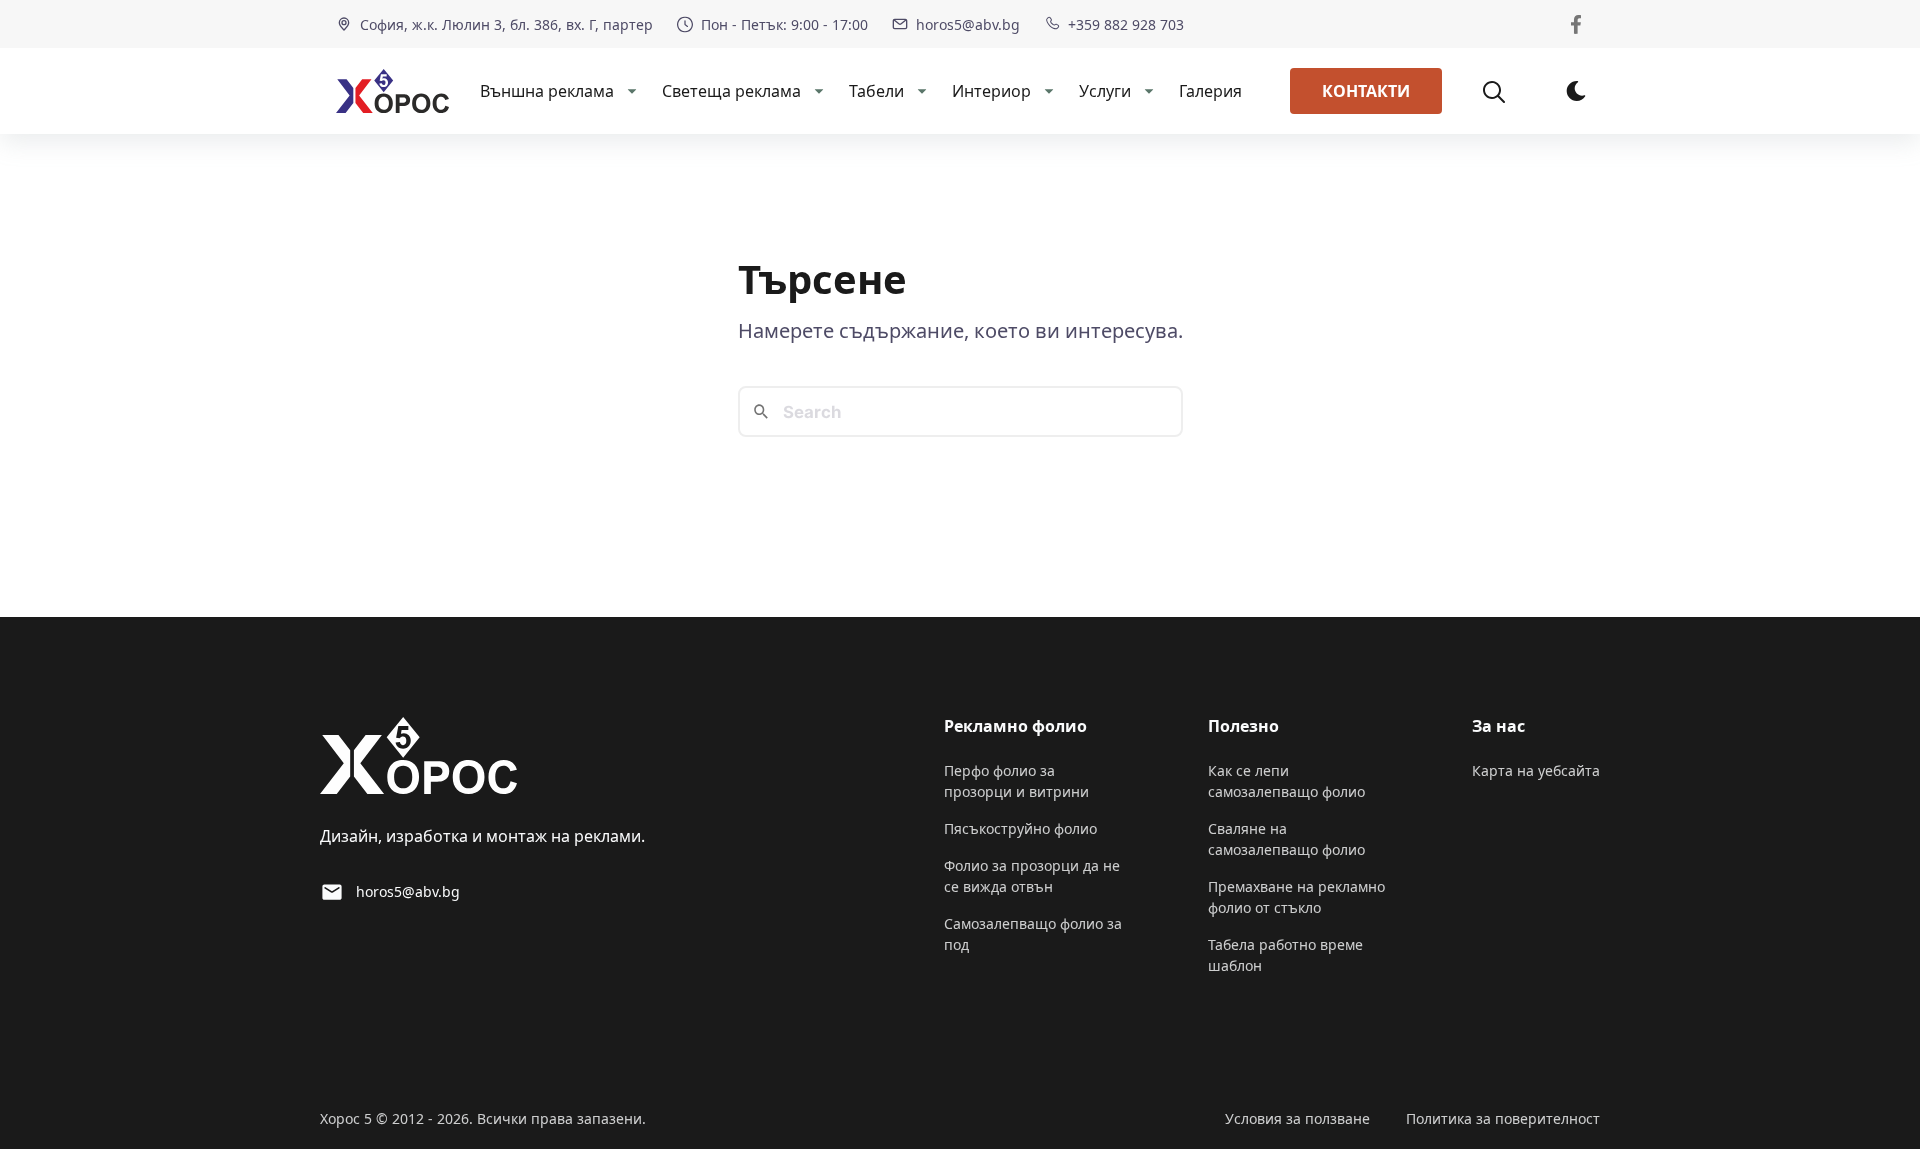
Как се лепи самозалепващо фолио (1286, 781)
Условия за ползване (1297, 1118)
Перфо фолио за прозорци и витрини (1016, 781)
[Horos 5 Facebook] (1576, 24)
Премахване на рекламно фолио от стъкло (1296, 897)
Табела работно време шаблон (1285, 955)
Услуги (1105, 91)
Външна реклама (547, 91)
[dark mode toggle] (1576, 91)
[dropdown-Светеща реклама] (817, 91)
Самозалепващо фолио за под (1033, 934)
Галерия (1210, 91)
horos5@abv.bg (968, 24)
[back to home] (392, 91)
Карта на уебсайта (1536, 770)
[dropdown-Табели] (920, 91)
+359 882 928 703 (1126, 24)
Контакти (1366, 91)
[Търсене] (1505, 91)
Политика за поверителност (1503, 1118)
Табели (876, 91)
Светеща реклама (731, 91)
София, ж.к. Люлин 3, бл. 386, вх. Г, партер (506, 24)
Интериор (991, 91)
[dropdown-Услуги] (1147, 91)
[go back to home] (418, 758)
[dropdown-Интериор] (1047, 91)
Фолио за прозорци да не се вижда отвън (1032, 876)
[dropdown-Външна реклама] (630, 91)
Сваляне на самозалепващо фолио (1286, 839)
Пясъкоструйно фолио (1020, 828)
